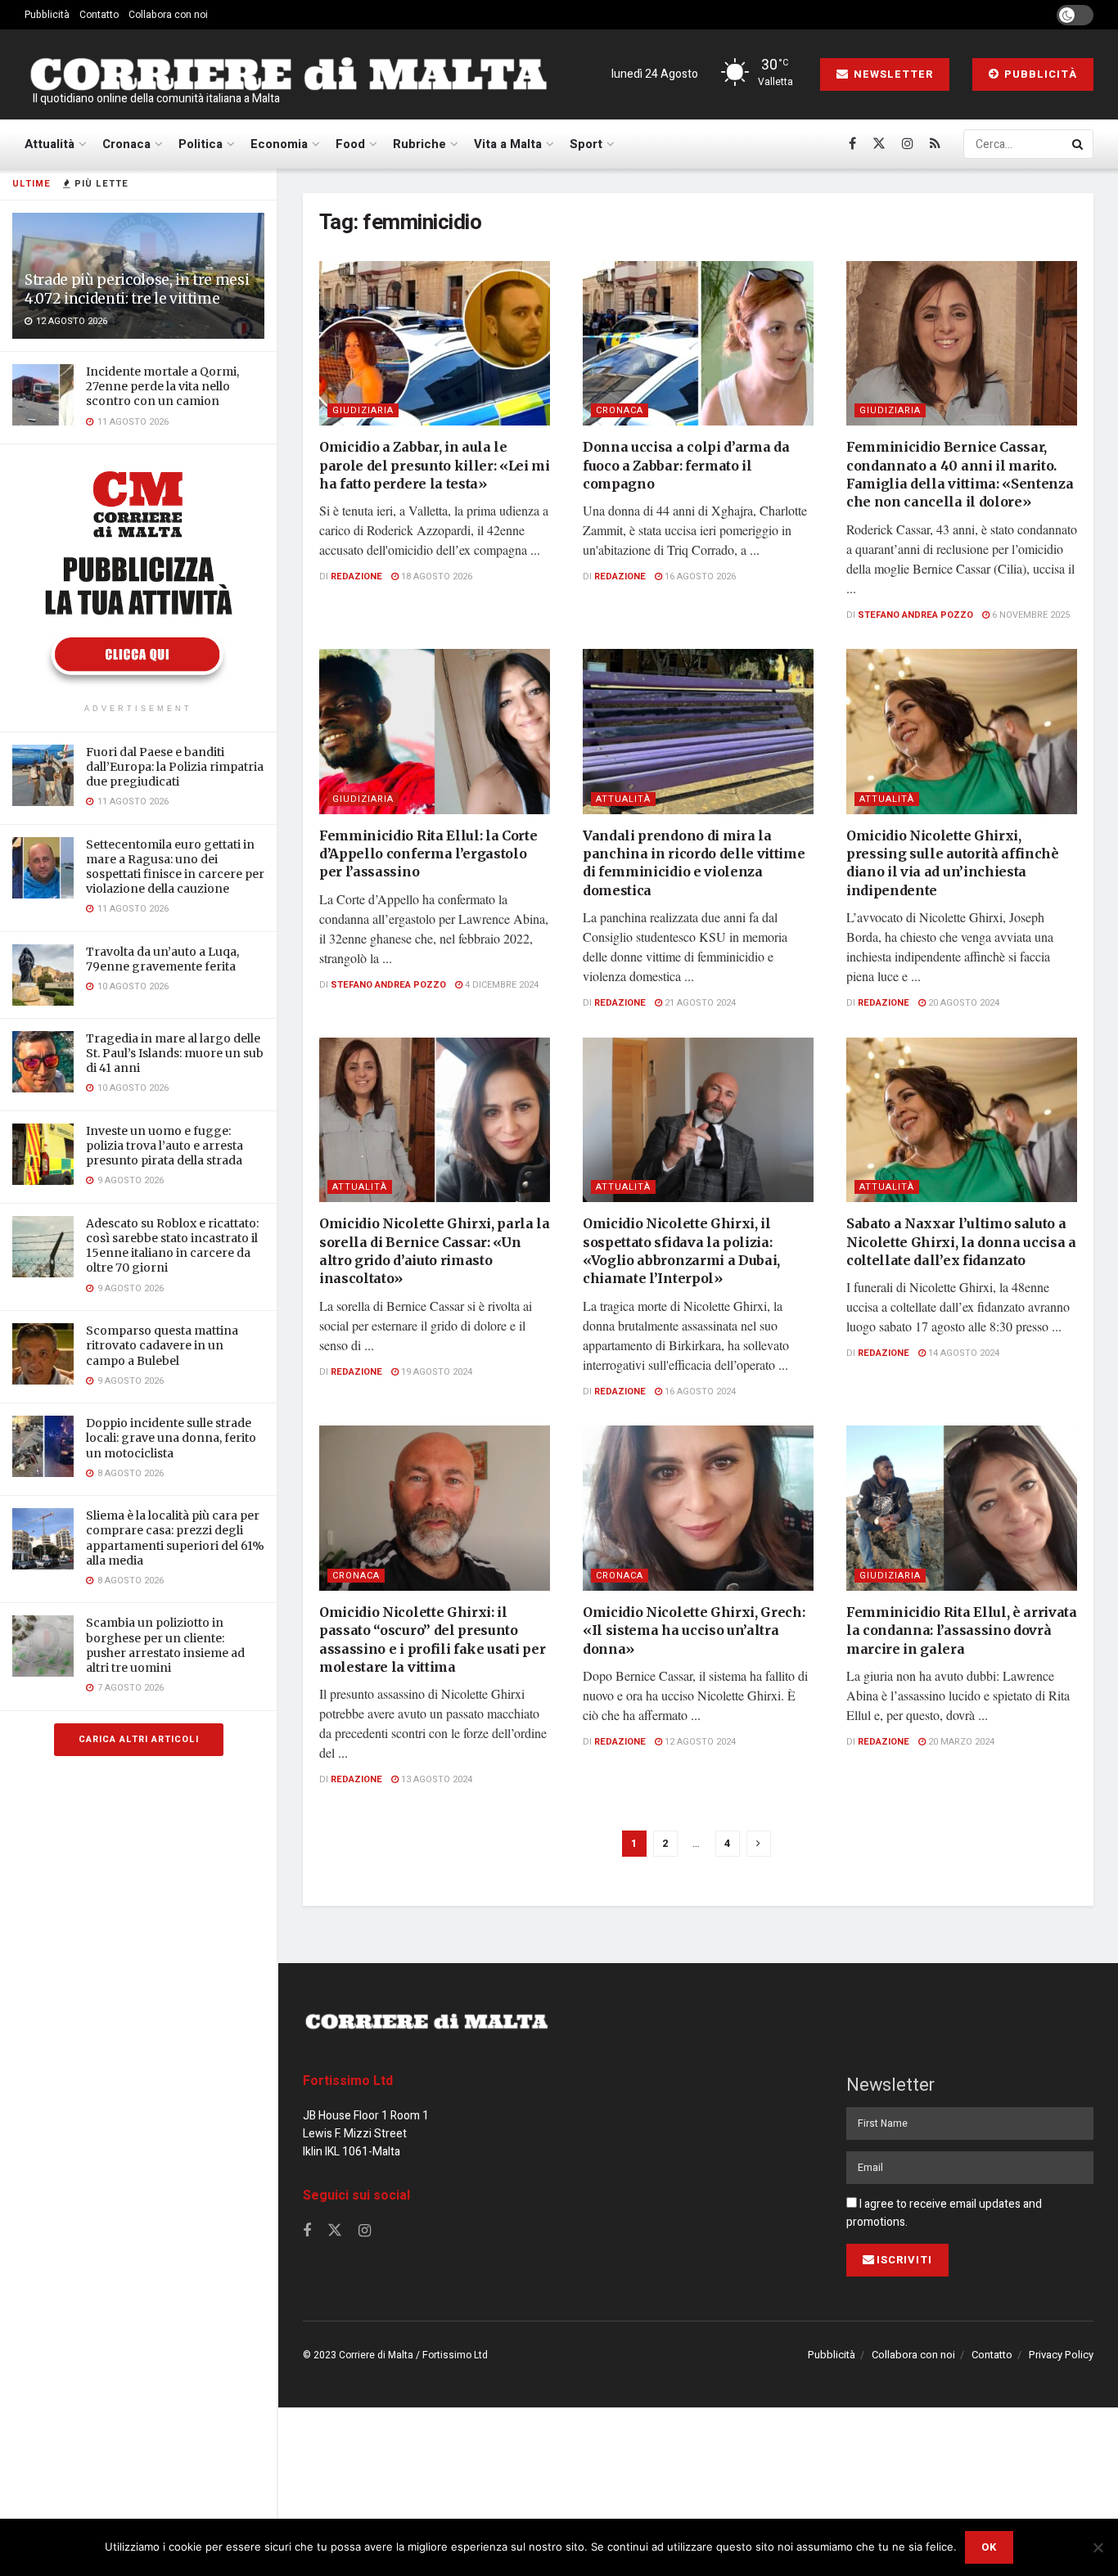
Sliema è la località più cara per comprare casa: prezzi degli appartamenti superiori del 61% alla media (175, 1538)
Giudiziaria (363, 410)
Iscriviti (904, 2260)
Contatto (99, 15)
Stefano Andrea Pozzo (915, 615)
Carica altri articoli (139, 1739)
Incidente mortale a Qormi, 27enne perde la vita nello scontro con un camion (162, 386)
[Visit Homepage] (288, 74)
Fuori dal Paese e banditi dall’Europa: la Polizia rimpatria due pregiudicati (175, 767)
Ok (989, 2547)
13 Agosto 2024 (435, 1779)
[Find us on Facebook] (852, 144)
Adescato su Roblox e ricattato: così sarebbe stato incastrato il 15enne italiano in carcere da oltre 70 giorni (172, 1246)
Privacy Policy (1061, 2355)
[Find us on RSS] (935, 144)
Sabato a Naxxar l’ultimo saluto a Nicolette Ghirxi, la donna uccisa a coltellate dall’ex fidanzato (961, 1242)
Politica (201, 144)
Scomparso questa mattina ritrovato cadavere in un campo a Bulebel (162, 1345)
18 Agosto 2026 (435, 576)
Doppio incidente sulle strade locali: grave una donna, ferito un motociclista (171, 1438)
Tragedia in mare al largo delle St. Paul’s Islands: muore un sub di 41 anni (175, 1053)
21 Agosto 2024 (699, 1003)
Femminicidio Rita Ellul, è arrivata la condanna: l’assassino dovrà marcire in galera (962, 1630)
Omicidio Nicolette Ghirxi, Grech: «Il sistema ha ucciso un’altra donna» (694, 1630)
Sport (586, 144)
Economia (279, 144)
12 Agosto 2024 (699, 1742)
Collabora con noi (168, 15)
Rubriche (419, 144)
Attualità (50, 144)
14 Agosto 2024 (962, 1353)
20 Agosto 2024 (962, 1003)
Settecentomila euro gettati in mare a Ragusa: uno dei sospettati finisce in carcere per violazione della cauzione (175, 867)
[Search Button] (1079, 144)
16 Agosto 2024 (699, 1392)
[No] (1098, 2547)
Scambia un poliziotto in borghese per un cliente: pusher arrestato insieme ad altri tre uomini (165, 1645)
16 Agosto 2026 (699, 576)
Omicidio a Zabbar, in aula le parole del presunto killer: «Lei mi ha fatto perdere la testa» (435, 465)
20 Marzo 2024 (960, 1742)
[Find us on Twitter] (879, 144)
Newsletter (892, 74)
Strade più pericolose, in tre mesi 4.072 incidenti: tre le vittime (137, 289)
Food (350, 144)
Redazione (356, 576)
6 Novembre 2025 (1030, 615)
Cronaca (126, 144)
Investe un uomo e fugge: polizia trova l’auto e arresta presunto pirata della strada (165, 1146)
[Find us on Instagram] (908, 144)
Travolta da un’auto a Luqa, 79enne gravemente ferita (162, 959)
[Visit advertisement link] (138, 576)
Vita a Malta (508, 144)
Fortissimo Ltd (348, 2081)
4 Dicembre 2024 (500, 985)
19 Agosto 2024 (435, 1372)
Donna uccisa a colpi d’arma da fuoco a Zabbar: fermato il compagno (686, 465)
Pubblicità (47, 15)
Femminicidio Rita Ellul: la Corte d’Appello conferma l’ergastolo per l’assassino (428, 854)
